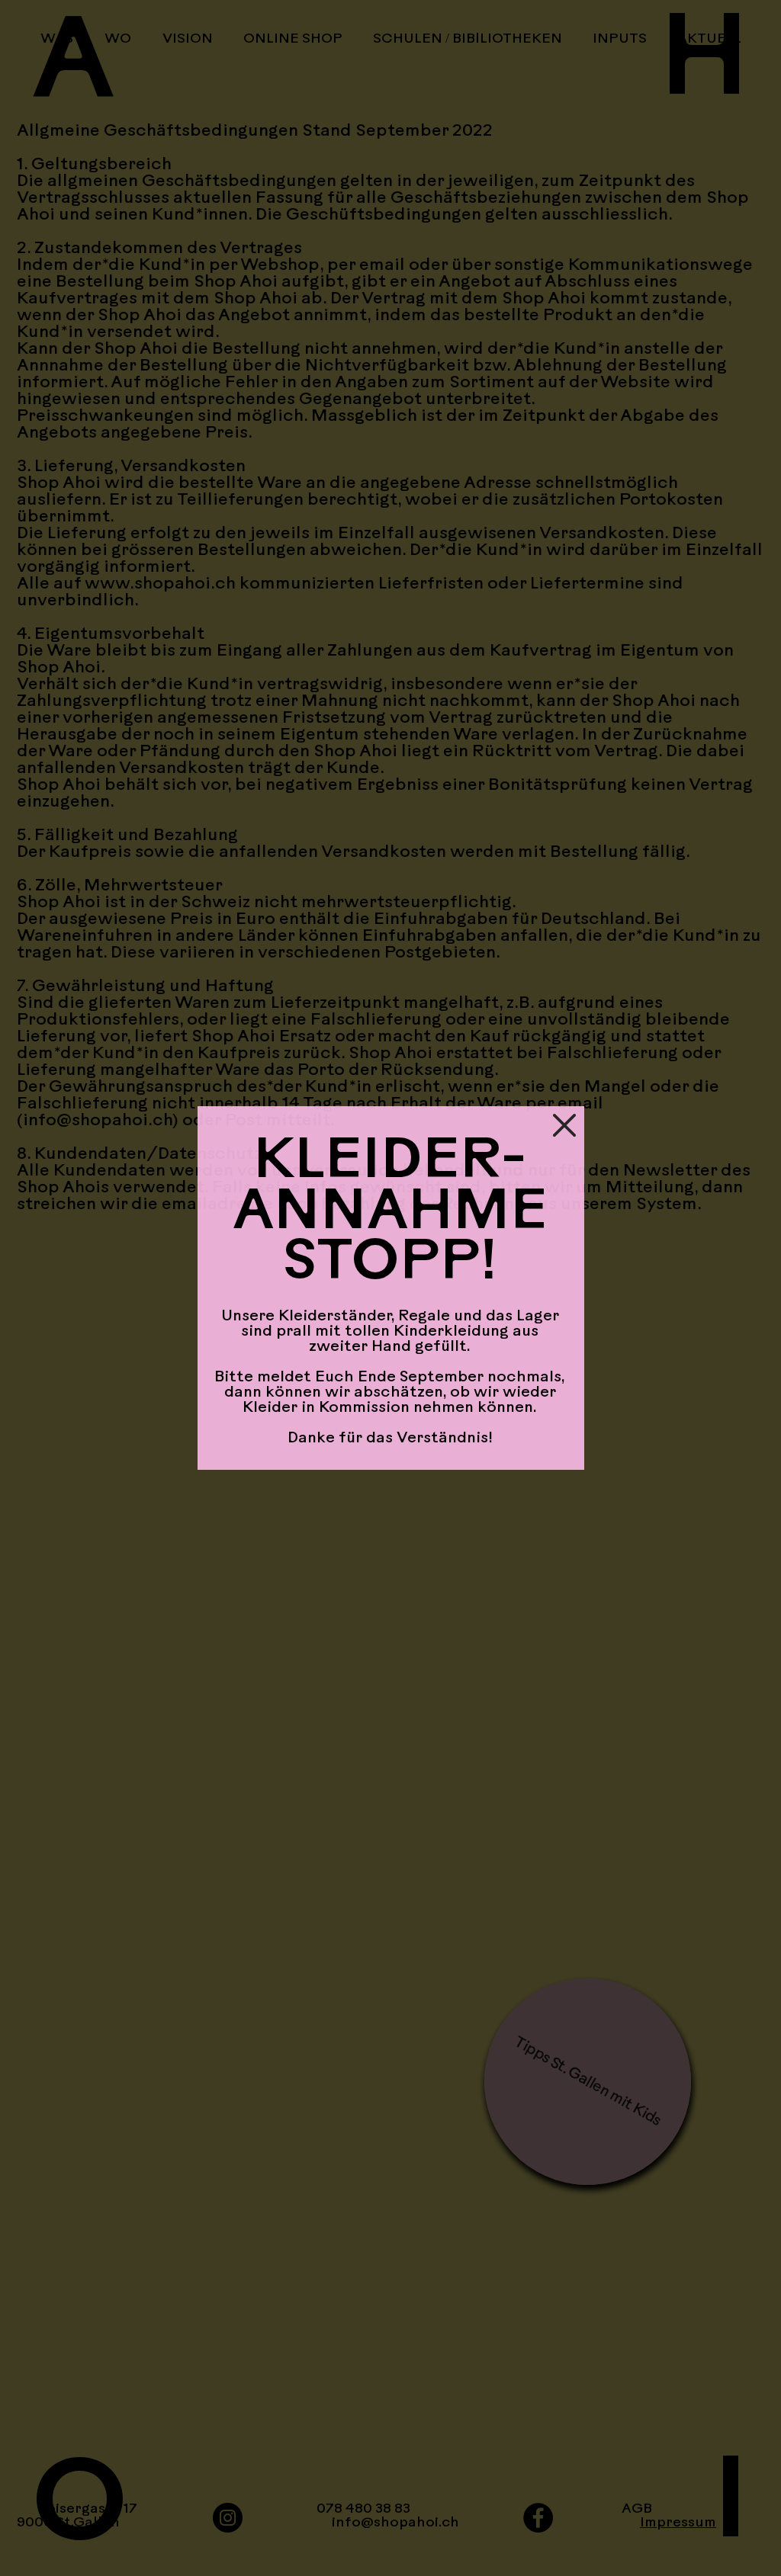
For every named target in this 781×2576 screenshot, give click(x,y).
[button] (564, 1125)
